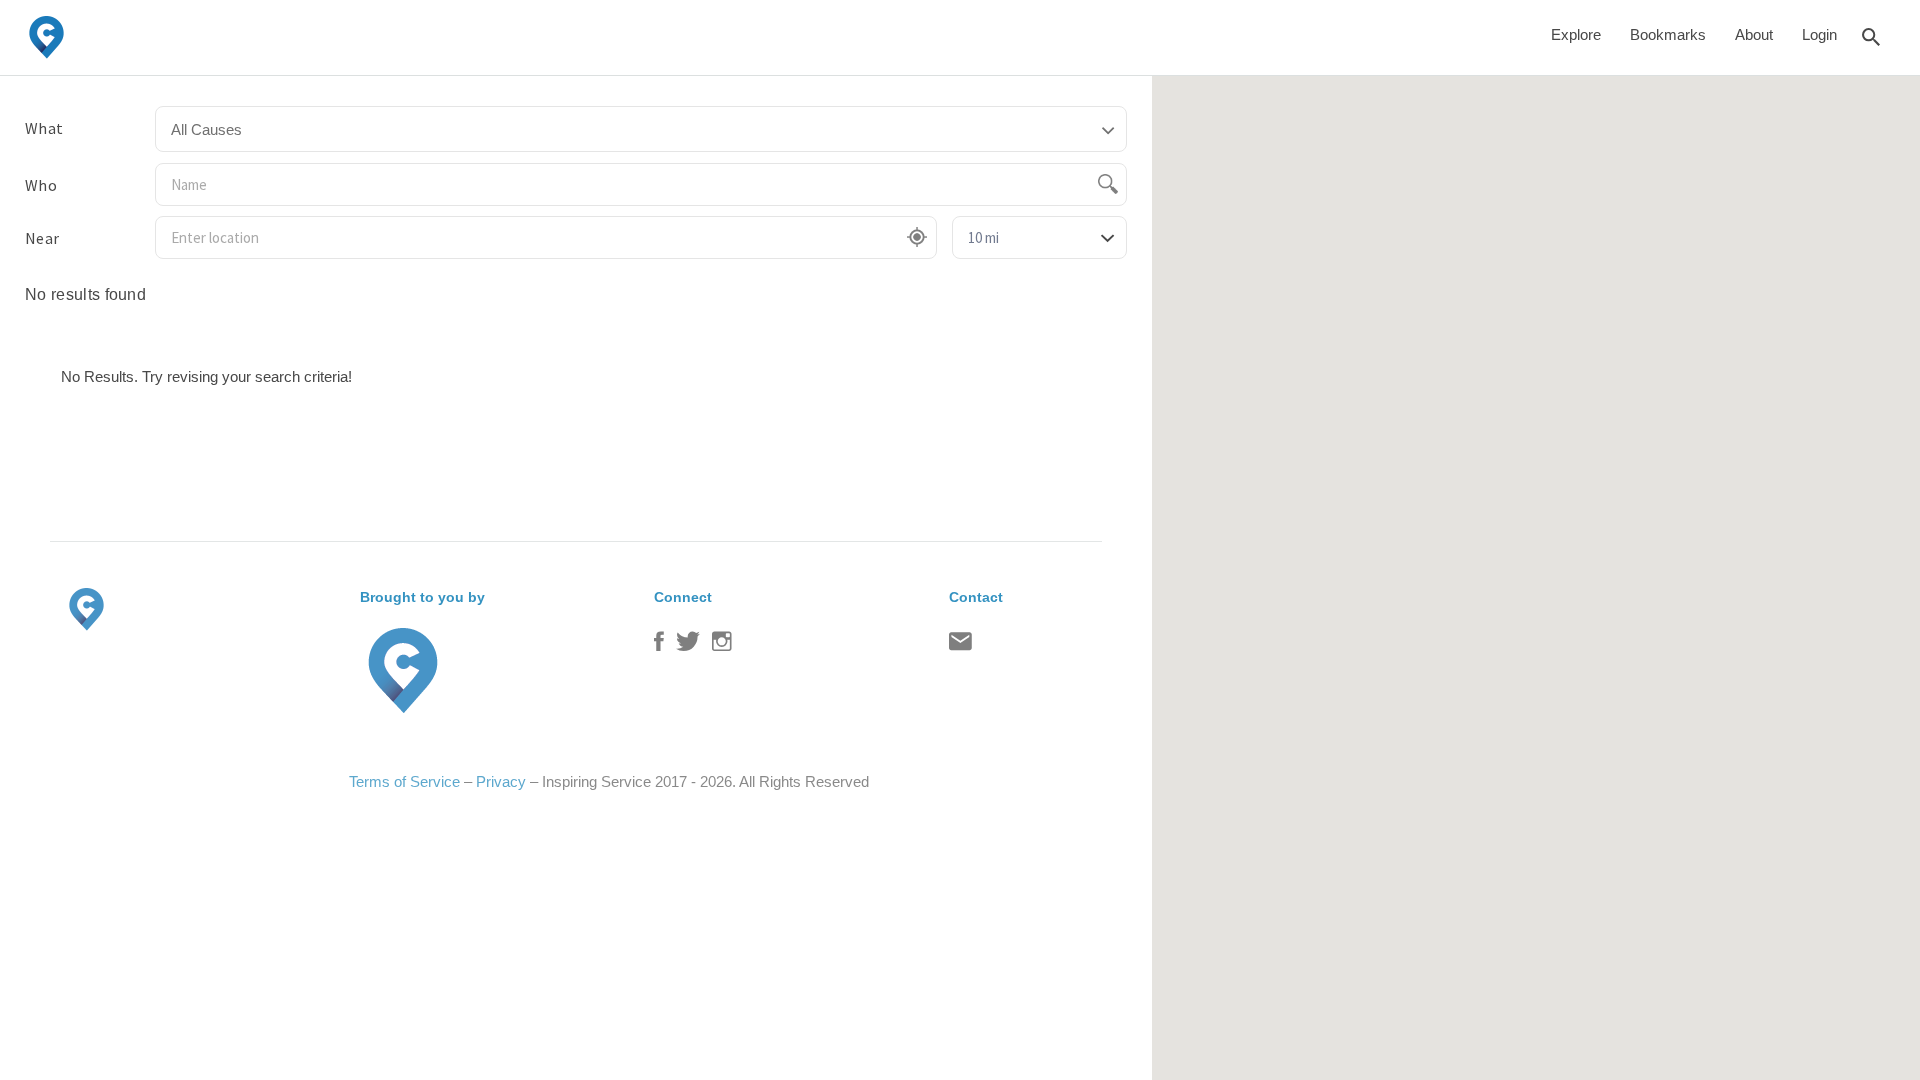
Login (1819, 34)
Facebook (659, 646)
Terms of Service (404, 781)
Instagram (722, 646)
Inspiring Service (596, 781)
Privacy (501, 781)
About (1754, 34)
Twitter (688, 646)
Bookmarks (1668, 34)
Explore (1576, 34)
